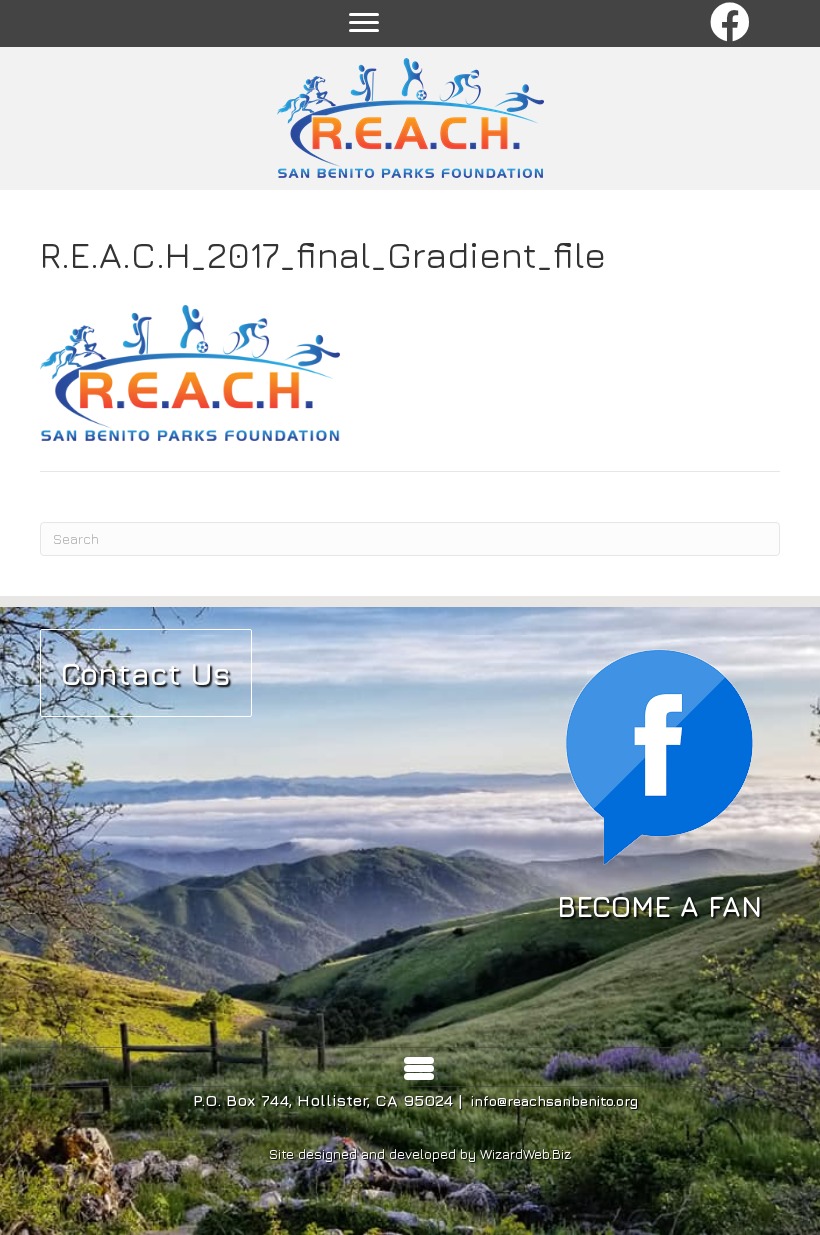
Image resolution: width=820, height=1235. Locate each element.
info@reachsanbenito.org (554, 1100)
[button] (730, 23)
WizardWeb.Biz (525, 1153)
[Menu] (364, 23)
